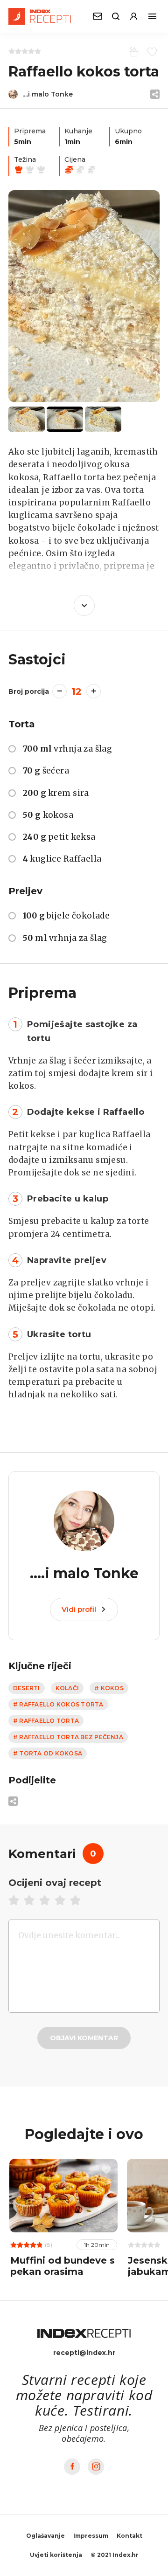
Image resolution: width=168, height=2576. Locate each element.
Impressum (91, 2536)
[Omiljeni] (150, 51)
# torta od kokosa (48, 1753)
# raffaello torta (46, 1721)
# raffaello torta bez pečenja (68, 1737)
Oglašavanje (45, 2536)
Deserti (27, 1688)
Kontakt (129, 2536)
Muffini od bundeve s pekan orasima (63, 2266)
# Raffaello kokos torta (58, 1704)
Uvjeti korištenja (56, 2555)
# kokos (109, 1688)
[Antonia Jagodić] (84, 296)
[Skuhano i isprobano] (132, 51)
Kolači (67, 1688)
